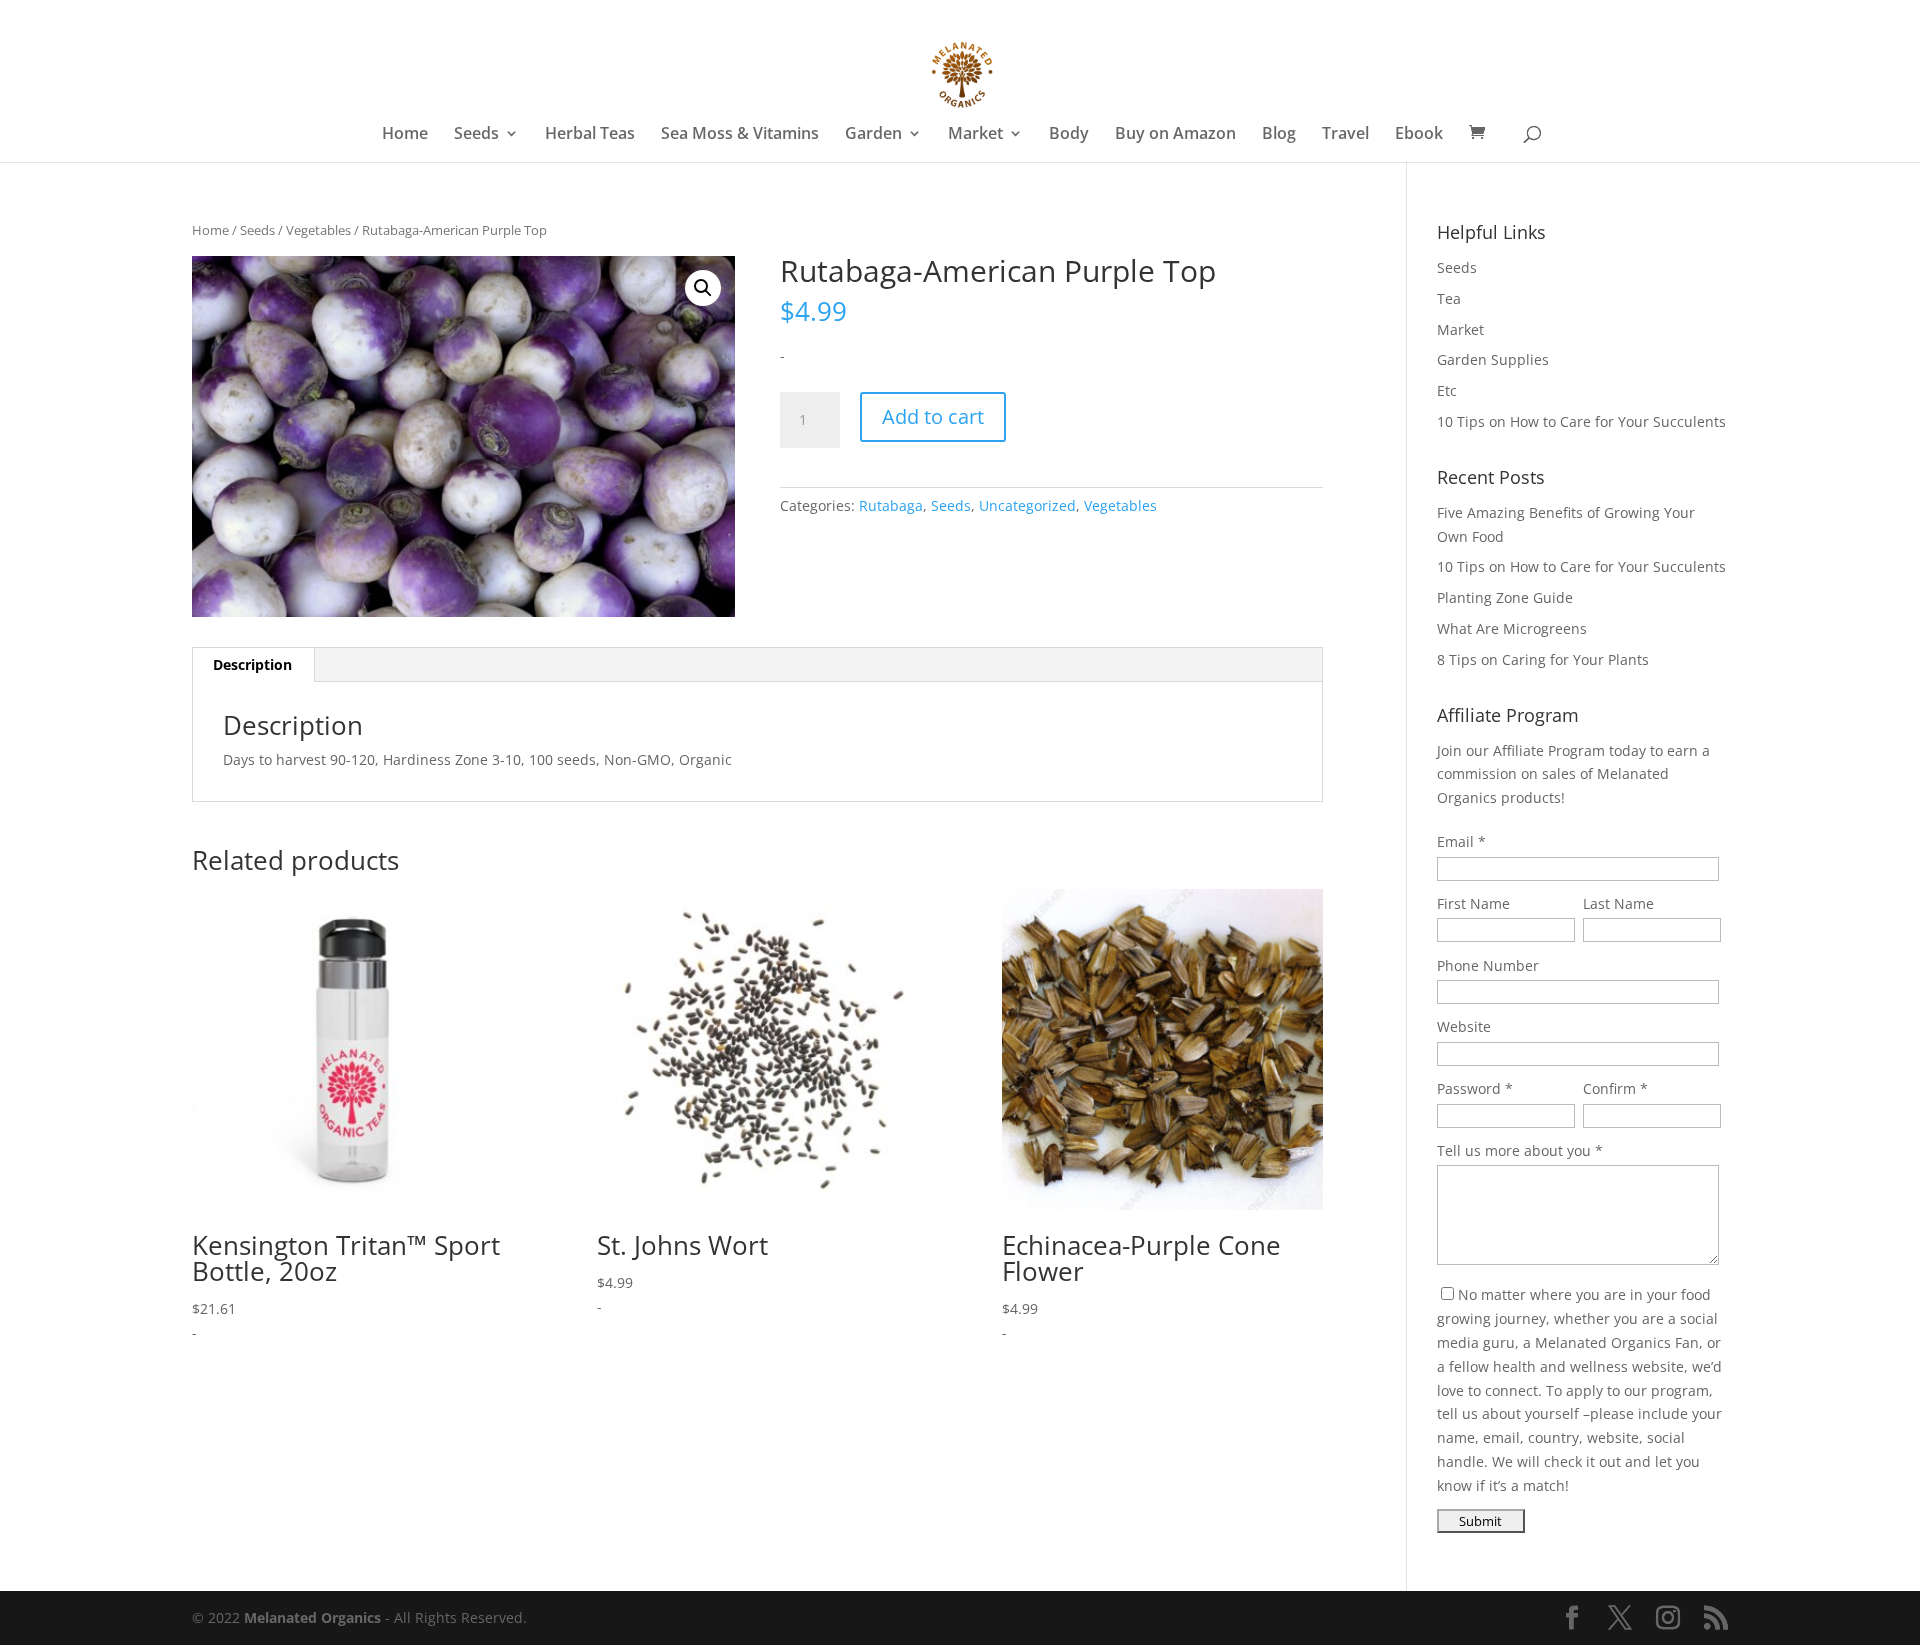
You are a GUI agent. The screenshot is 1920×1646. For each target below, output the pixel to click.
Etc (1447, 390)
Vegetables (318, 230)
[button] (703, 288)
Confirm (1609, 1088)
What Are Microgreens (1512, 628)
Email (1455, 841)
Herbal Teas (590, 135)
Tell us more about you (1514, 1150)
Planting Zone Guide (1505, 597)
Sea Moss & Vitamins (740, 135)
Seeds (476, 135)
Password (1469, 1088)
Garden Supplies (1493, 359)
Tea (1449, 298)
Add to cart (933, 416)
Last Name (1618, 903)
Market (975, 135)
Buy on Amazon (1175, 135)
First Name (1473, 903)
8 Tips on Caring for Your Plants (1543, 659)
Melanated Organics (312, 1617)
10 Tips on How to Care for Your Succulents (1581, 421)
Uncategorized (1027, 505)
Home (405, 135)
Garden (873, 135)
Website (1464, 1026)
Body (1069, 135)
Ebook (1419, 135)
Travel (1345, 135)
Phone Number (1488, 965)
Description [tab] (252, 664)
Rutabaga (891, 505)
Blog (1279, 135)
